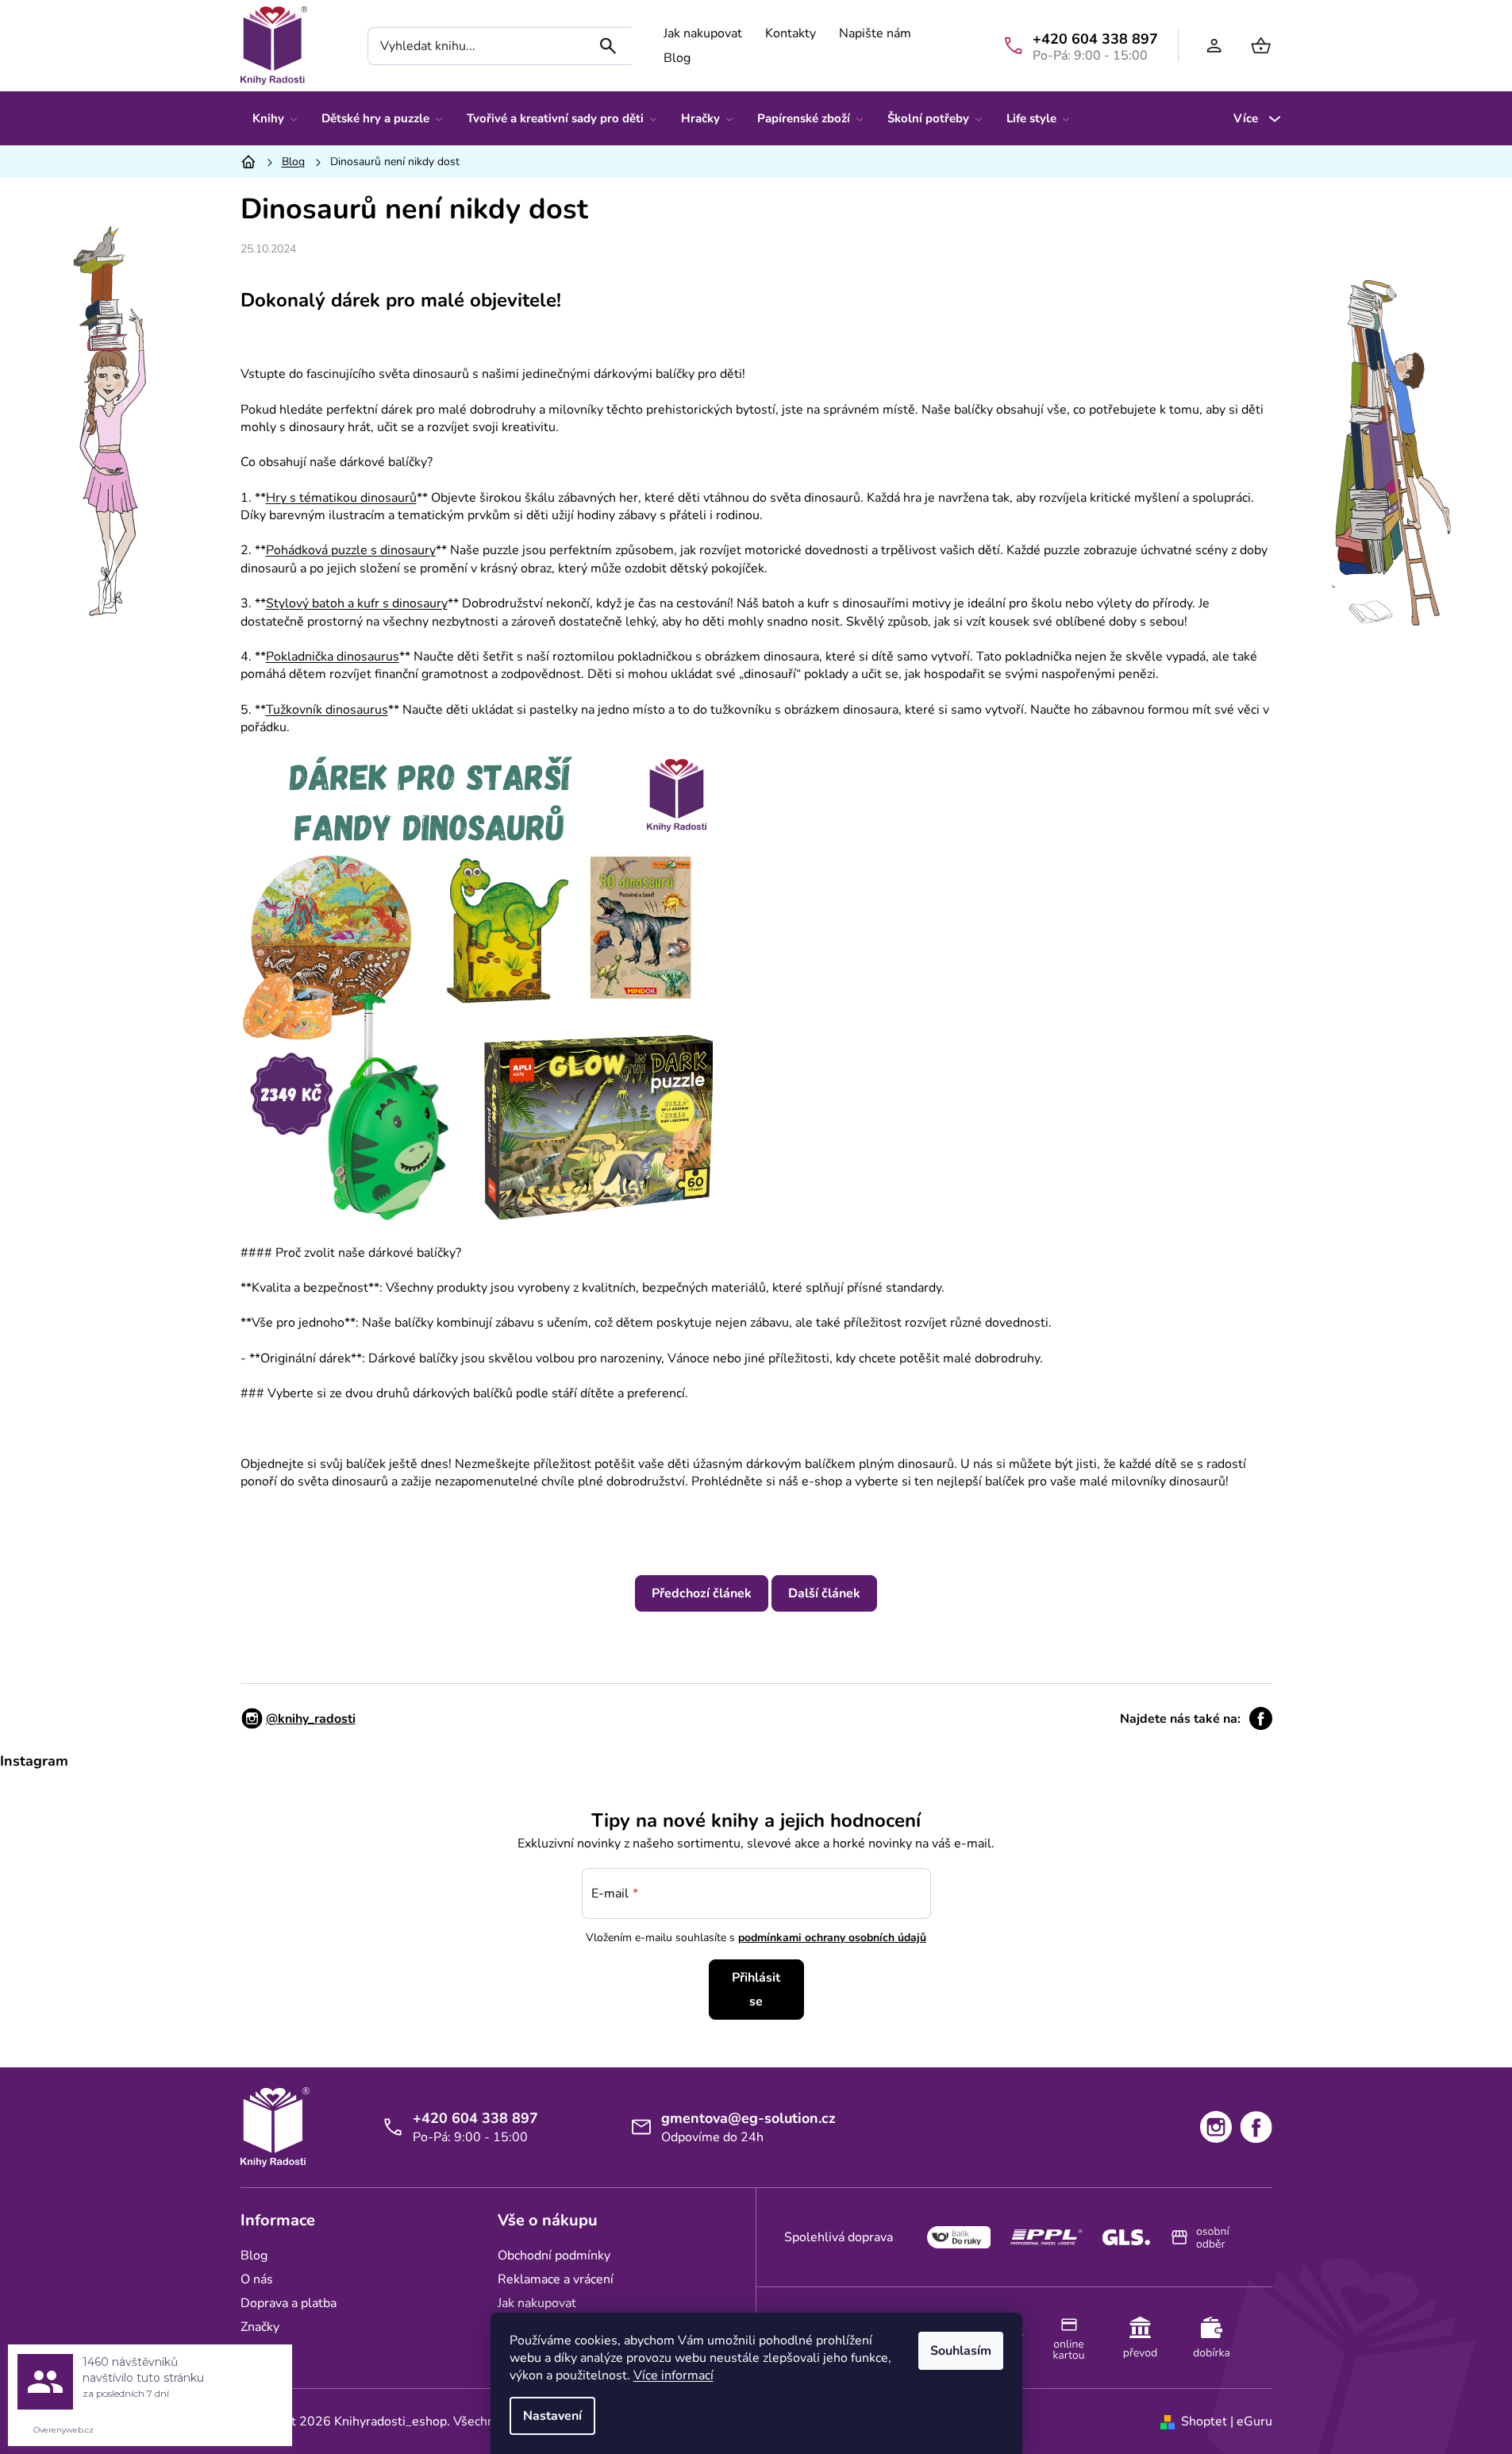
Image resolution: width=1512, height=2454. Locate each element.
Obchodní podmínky (554, 2256)
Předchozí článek (702, 1593)
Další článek (824, 1593)
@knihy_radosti (311, 1719)
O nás (257, 2279)
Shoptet (1204, 2421)
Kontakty (791, 33)
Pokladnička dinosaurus (333, 657)
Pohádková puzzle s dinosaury (351, 550)
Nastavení (552, 2416)
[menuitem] (275, 118)
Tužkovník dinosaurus (327, 710)
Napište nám (875, 33)
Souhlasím (961, 2351)
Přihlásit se (756, 1990)
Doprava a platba (289, 2303)
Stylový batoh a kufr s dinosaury (357, 603)
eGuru (1254, 2421)
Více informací (673, 2375)
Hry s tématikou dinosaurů (341, 498)
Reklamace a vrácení (556, 2279)
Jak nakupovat (703, 33)
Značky (260, 2327)
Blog (677, 58)
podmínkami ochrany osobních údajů (832, 1938)
